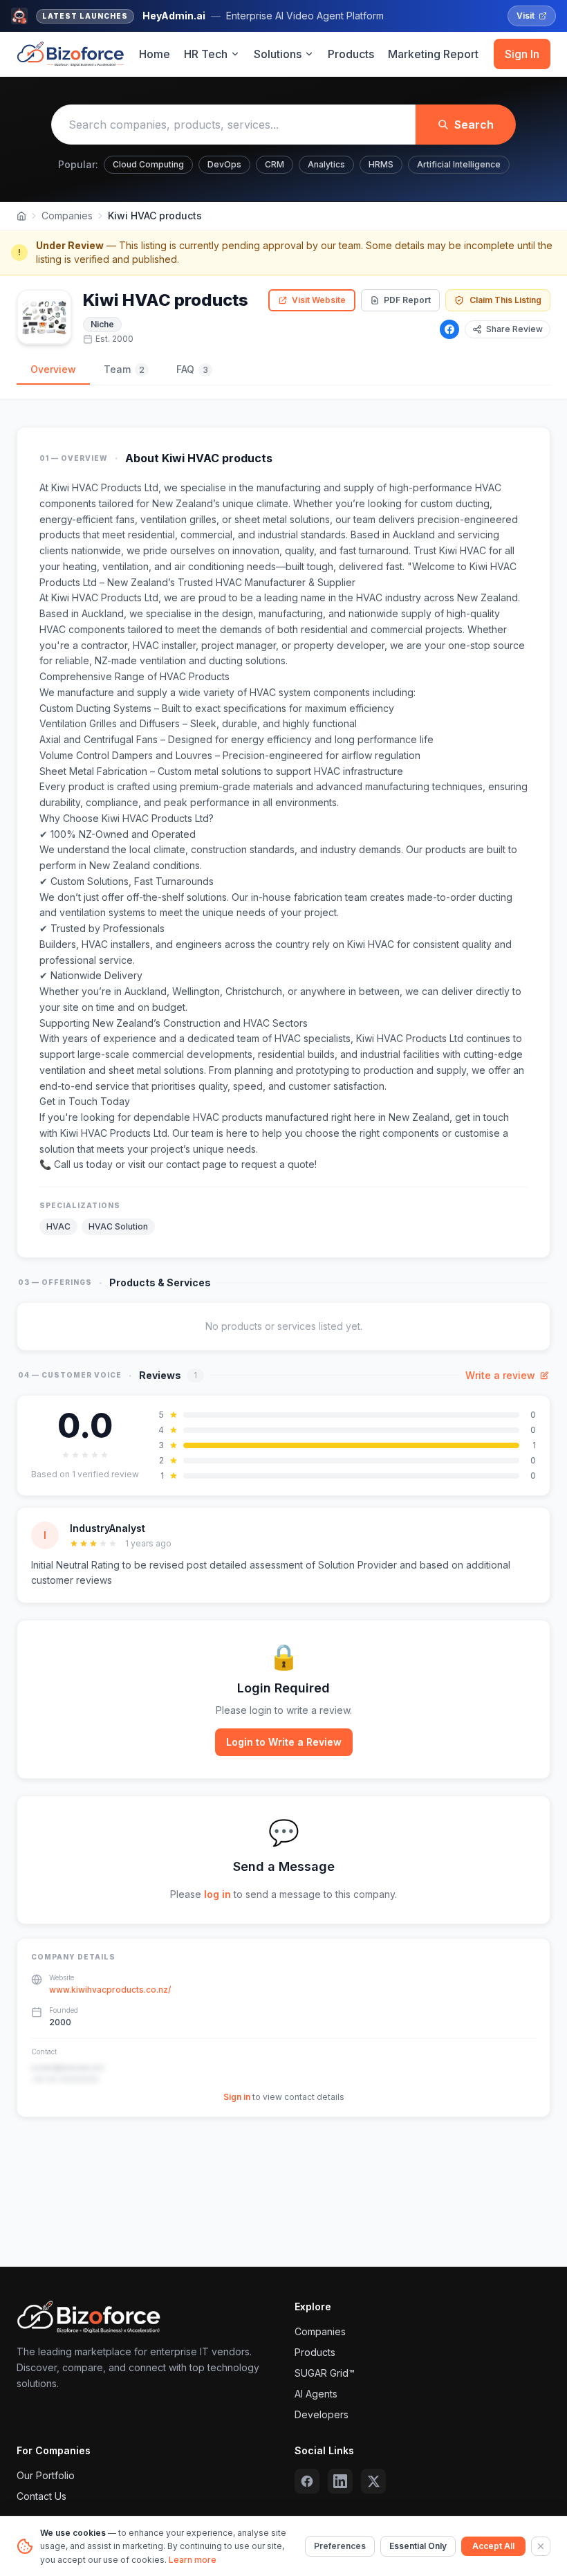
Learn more (193, 2560)
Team (124, 369)
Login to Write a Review (284, 1742)
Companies (67, 216)
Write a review (500, 1375)
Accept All (493, 2546)
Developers (322, 2414)
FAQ (192, 369)
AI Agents (316, 2394)
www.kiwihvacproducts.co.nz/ (110, 1990)
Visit (526, 16)
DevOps (224, 164)
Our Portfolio (46, 2475)
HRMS (381, 164)
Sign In (522, 54)
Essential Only (418, 2546)
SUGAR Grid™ (325, 2373)
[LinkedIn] (340, 2481)
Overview (53, 369)
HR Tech (206, 54)
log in (217, 1894)
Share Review (514, 329)
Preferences (340, 2546)
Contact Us (41, 2496)
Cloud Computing (148, 164)
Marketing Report (433, 54)
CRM (275, 164)
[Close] (541, 2546)
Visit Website (319, 300)
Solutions (278, 54)
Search (474, 125)
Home (155, 54)
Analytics (326, 164)
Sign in (237, 2097)
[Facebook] (449, 329)
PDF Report (407, 300)
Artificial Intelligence (459, 164)
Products (351, 54)
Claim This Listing (505, 300)
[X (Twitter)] (373, 2481)
